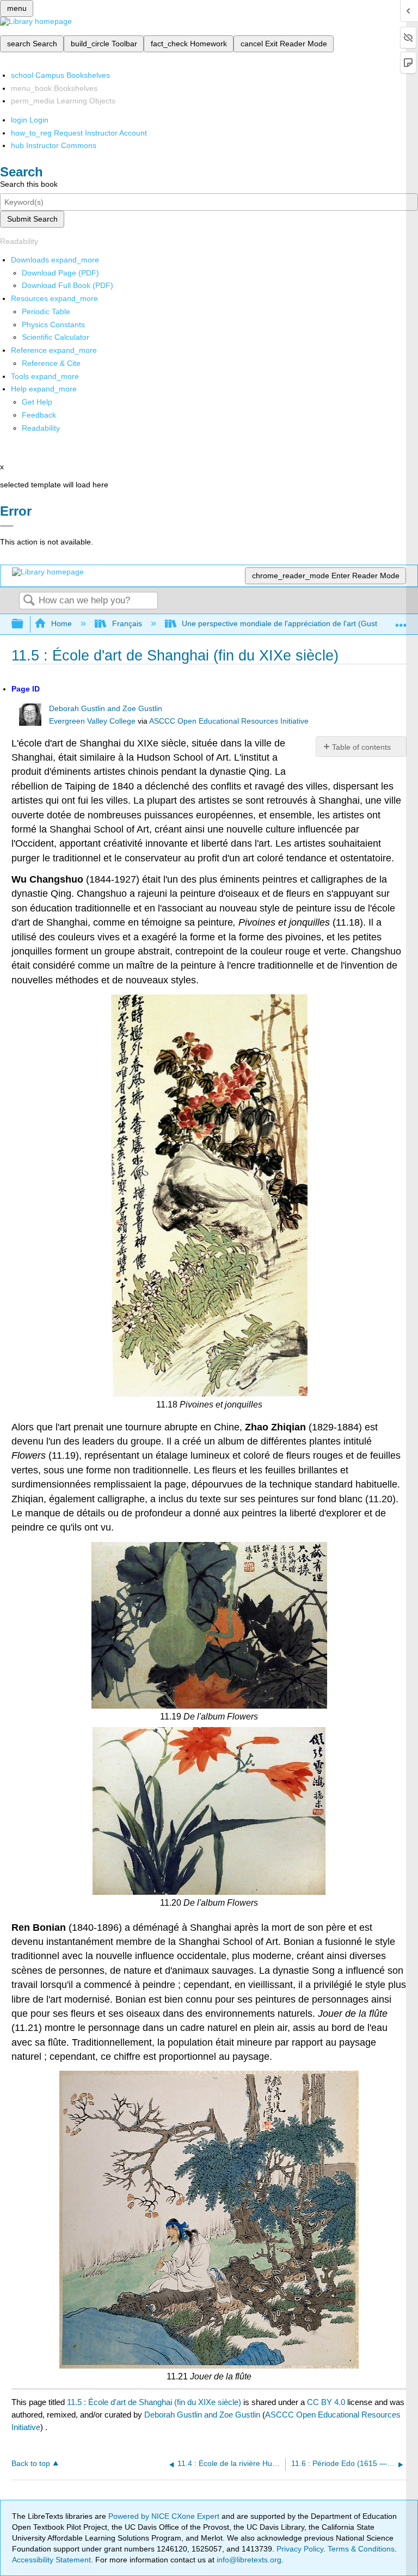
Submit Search (32, 219)
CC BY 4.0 (326, 2402)
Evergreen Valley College (92, 721)
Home (62, 623)
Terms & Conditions (361, 2549)
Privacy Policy (300, 2549)
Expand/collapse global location (401, 621)
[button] (39, 415)
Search (29, 601)
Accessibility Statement (51, 2560)
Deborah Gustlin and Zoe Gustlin (106, 709)
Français (127, 623)
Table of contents (361, 747)
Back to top (31, 2464)
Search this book (29, 184)
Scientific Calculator (56, 337)
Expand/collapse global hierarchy (24, 624)
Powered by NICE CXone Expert (165, 2516)
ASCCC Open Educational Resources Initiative (229, 721)
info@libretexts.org (248, 2560)
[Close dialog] (7, 526)
